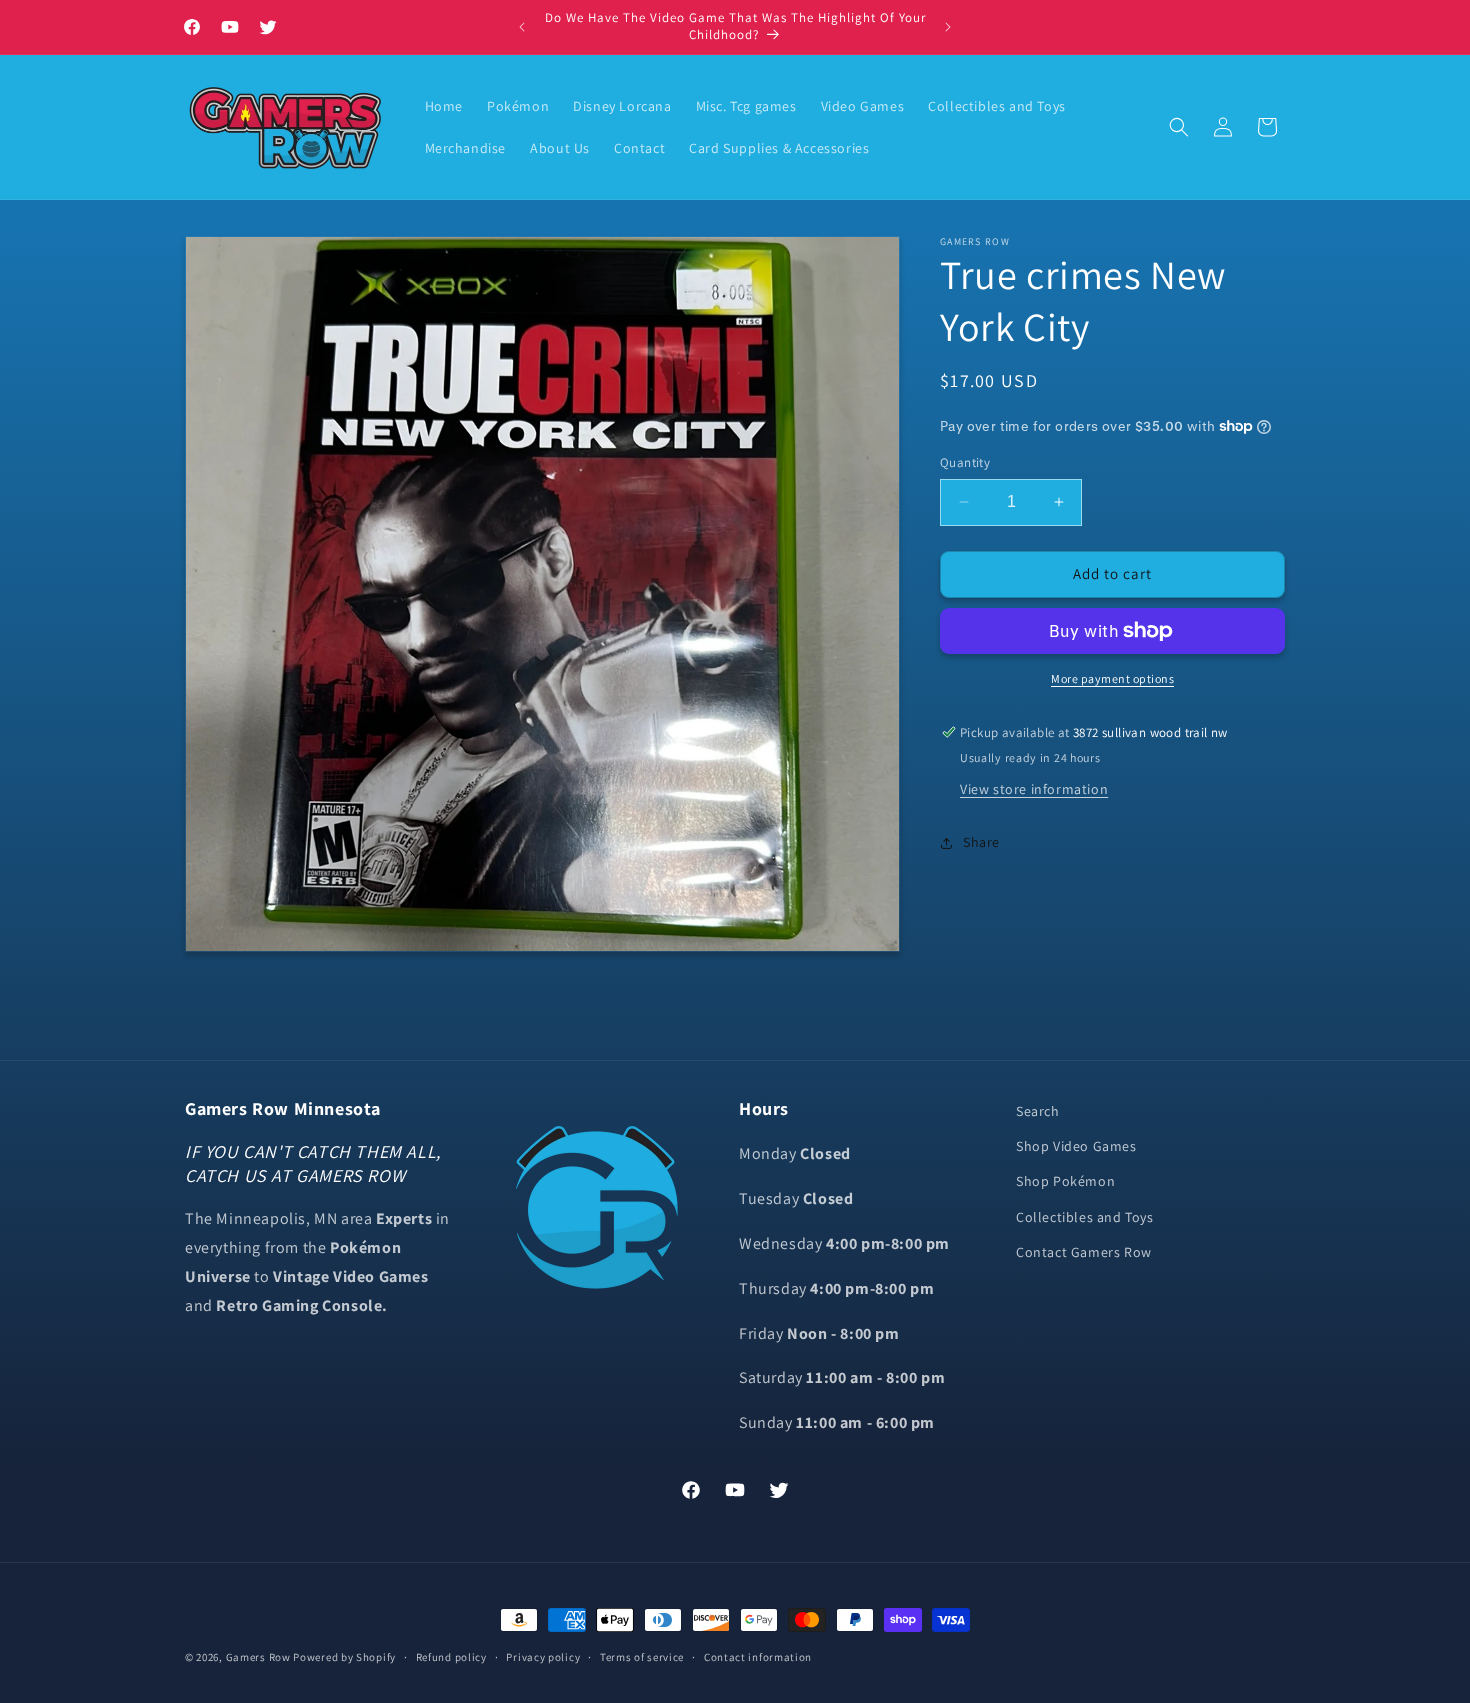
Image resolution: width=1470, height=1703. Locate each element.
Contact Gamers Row (1084, 1252)
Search (1038, 1111)
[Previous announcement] (522, 27)
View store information (1034, 789)
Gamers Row (260, 1657)
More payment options (1112, 678)
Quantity (965, 462)
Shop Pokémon (1065, 1181)
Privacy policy (543, 1657)
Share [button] (981, 842)
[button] (1179, 127)
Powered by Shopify (344, 1657)
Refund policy (451, 1657)
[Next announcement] (948, 27)
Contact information (758, 1657)
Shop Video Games (1076, 1146)
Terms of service (642, 1657)
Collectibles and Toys (1085, 1217)
